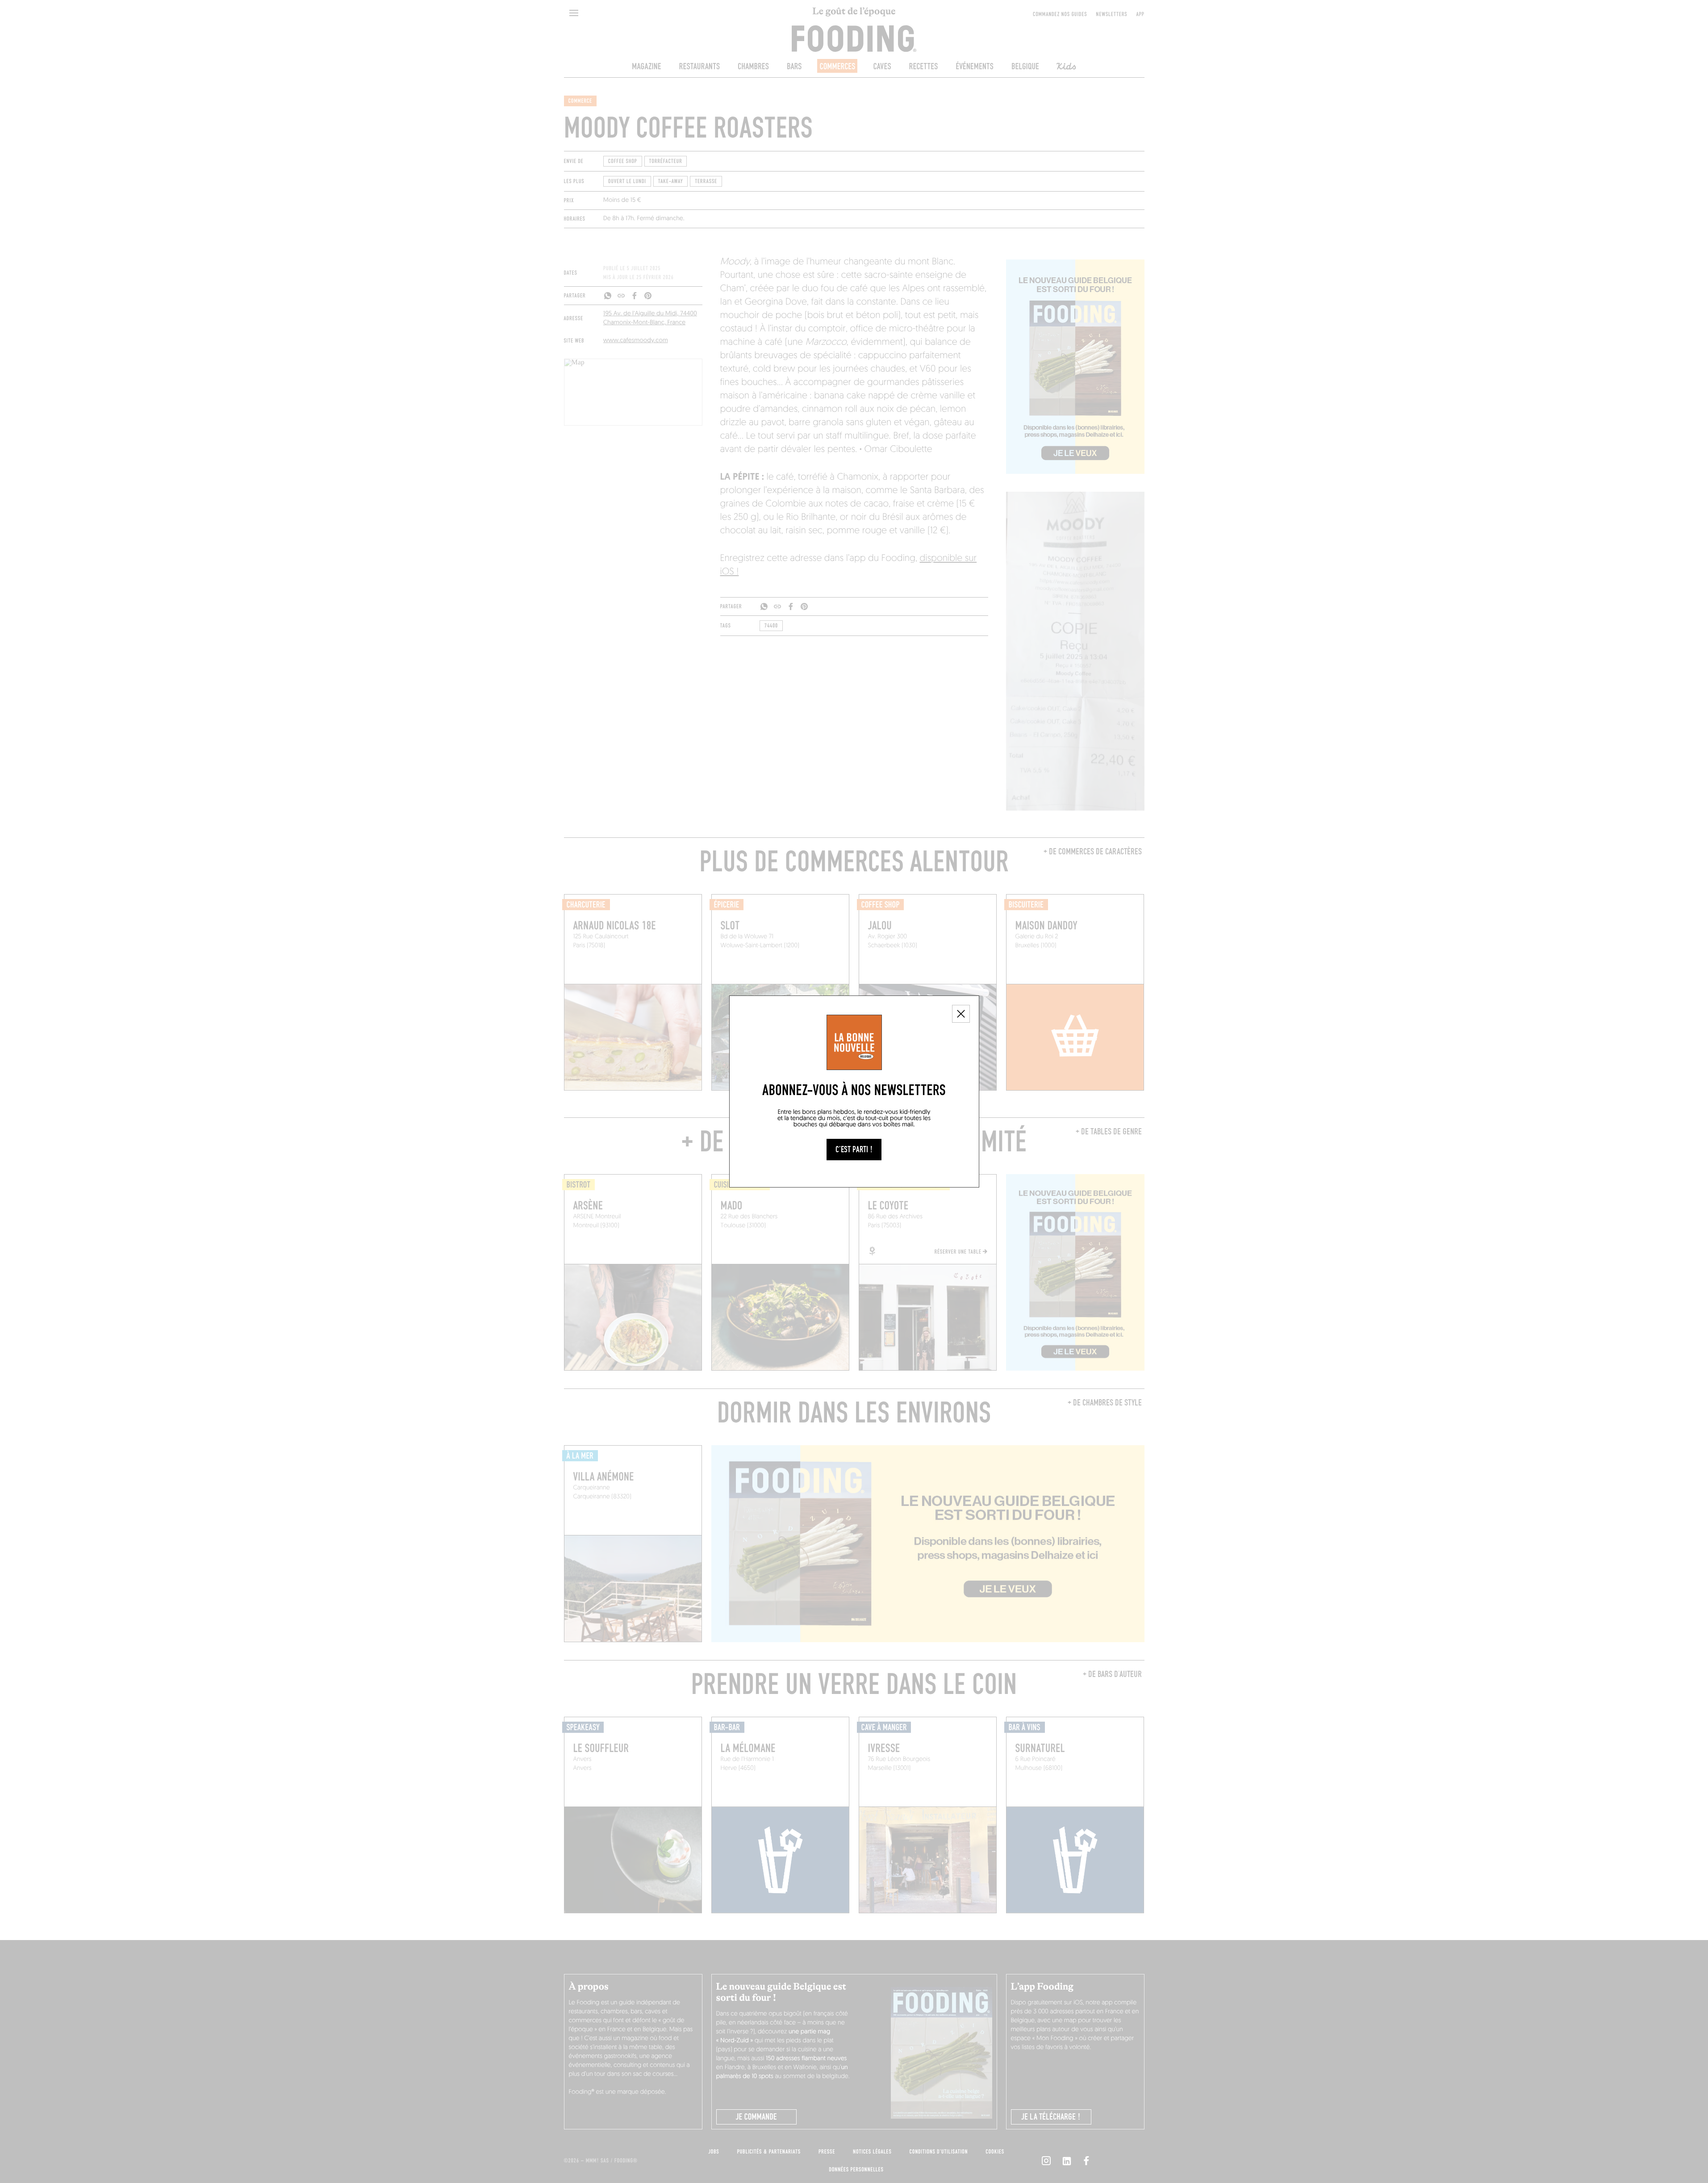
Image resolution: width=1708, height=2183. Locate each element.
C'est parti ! (854, 1150)
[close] (961, 1014)
